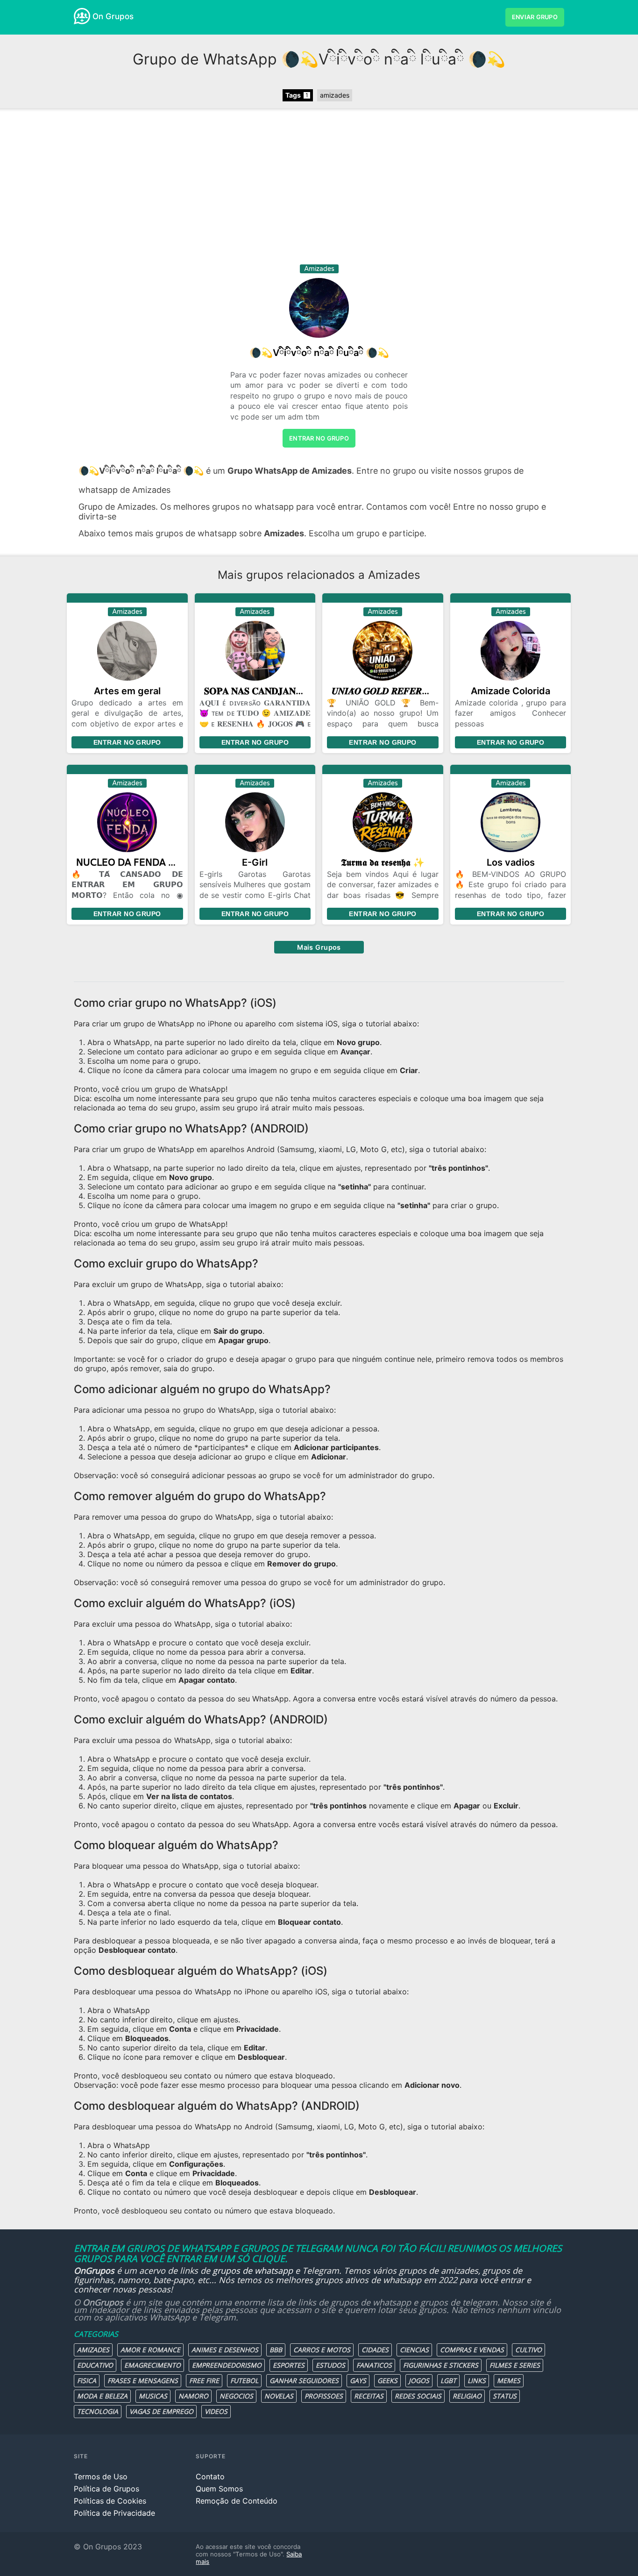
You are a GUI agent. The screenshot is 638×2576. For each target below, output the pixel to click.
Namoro (193, 2396)
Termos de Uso (101, 2476)
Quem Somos (219, 2489)
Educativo (95, 2365)
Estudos (330, 2365)
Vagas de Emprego (161, 2411)
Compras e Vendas (472, 2350)
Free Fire (204, 2380)
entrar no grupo (319, 438)
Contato (210, 2476)
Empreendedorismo (227, 2365)
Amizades (93, 2350)
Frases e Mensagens (143, 2380)
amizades (335, 95)
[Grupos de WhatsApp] (82, 16)
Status (505, 2396)
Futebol (244, 2380)
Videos (216, 2411)
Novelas (279, 2396)
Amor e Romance (150, 2350)
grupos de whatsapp (253, 2270)
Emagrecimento (152, 2365)
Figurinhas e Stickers (441, 2365)
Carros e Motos (322, 2350)
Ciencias (414, 2350)
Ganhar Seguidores (304, 2380)
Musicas (153, 2396)
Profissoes (324, 2396)
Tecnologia (98, 2411)
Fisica (87, 2380)
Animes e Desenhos (225, 2350)
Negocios (236, 2396)
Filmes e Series (515, 2365)
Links (477, 2380)
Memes (509, 2380)
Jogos (419, 2380)
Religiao (467, 2396)
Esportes (289, 2365)
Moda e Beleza (102, 2396)
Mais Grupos (319, 947)
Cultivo (528, 2350)
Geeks (387, 2380)
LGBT (448, 2380)
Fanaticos (374, 2365)
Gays (358, 2380)
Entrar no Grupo (127, 742)
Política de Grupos (106, 2489)
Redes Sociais (418, 2396)
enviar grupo (535, 17)
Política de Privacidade (114, 2513)
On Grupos (113, 16)
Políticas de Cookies (110, 2501)
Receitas (369, 2396)
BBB (276, 2350)
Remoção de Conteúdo (237, 2501)
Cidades (375, 2350)
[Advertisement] (319, 190)
